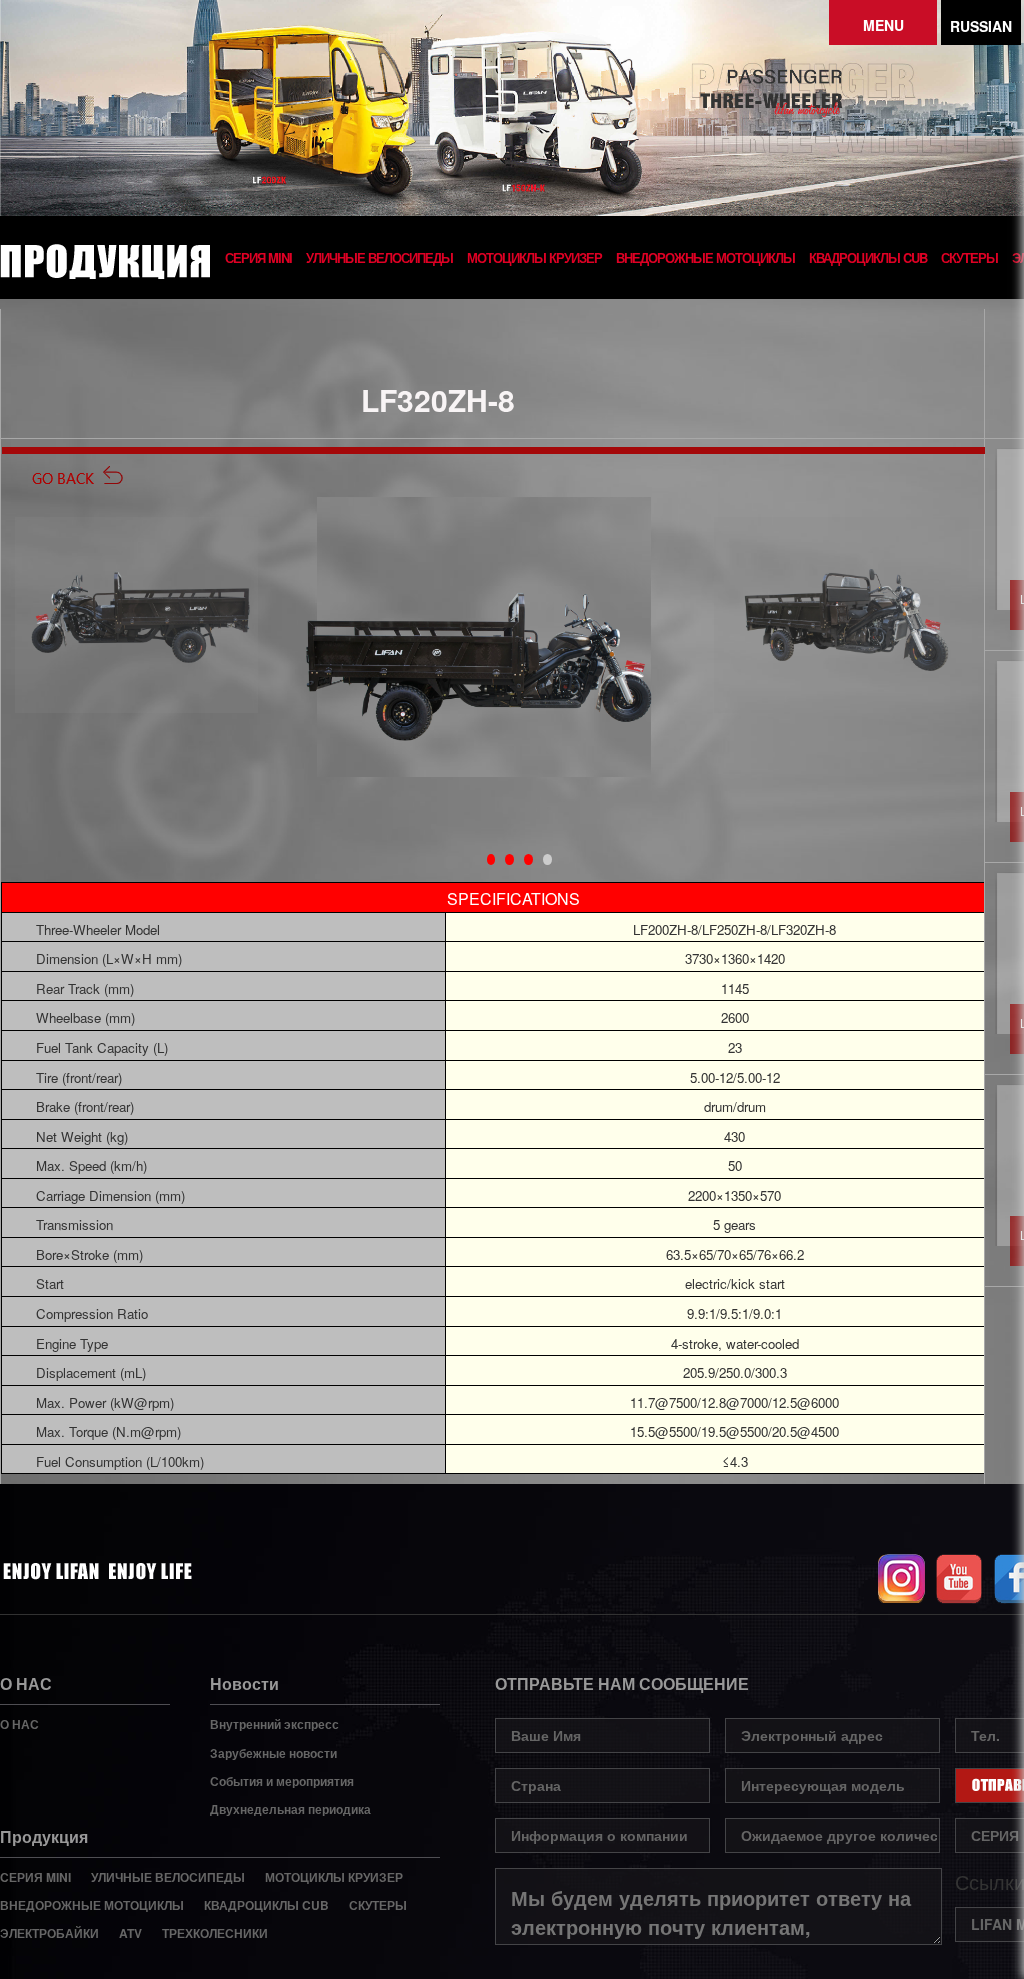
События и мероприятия (282, 1781)
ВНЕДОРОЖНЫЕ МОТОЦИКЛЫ (705, 257)
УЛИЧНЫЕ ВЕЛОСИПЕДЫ (379, 257)
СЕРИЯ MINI (258, 257)
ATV (130, 1933)
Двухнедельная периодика (290, 1809)
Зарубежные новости (273, 1753)
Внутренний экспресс (274, 1724)
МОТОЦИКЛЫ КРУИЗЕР (534, 257)
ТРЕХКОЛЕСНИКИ (215, 1933)
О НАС (19, 1724)
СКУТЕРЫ (969, 257)
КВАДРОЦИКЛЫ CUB (868, 257)
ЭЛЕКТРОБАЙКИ (49, 1933)
